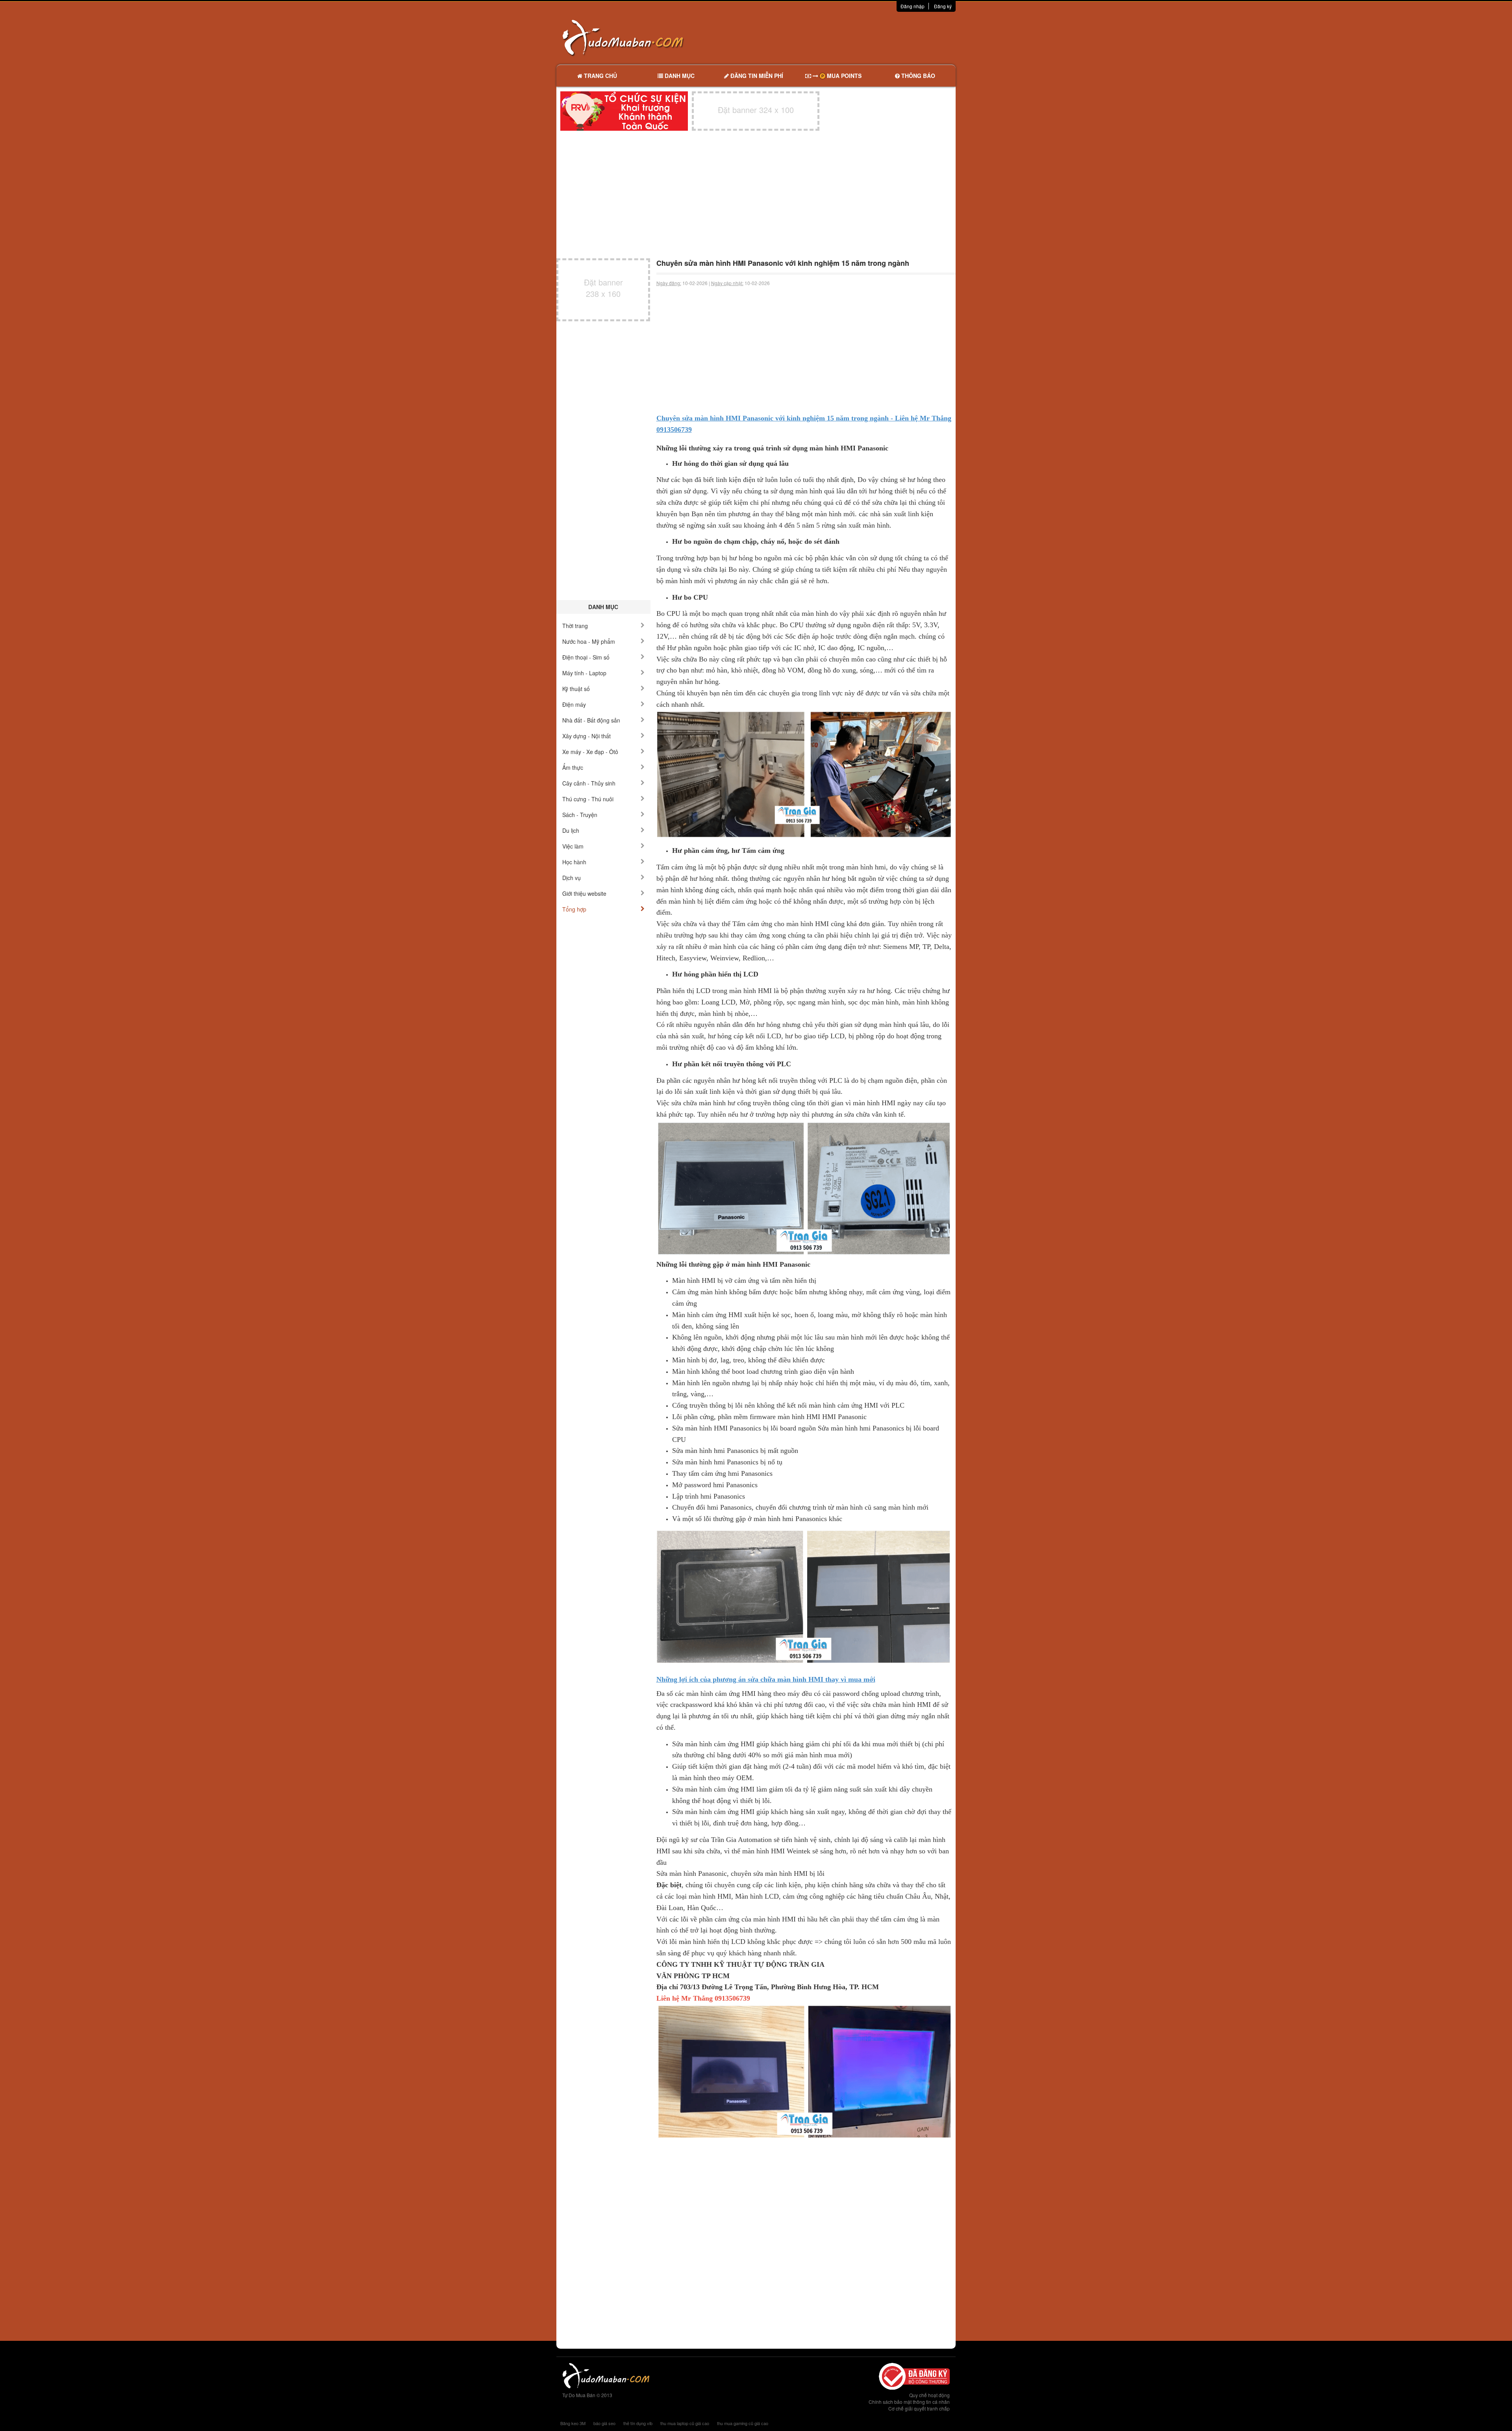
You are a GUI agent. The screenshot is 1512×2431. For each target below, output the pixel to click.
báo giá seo (604, 2423)
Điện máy (574, 704)
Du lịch (571, 830)
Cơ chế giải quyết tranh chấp (919, 2408)
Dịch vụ (572, 878)
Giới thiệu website (584, 893)
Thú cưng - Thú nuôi (588, 799)
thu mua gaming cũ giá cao (743, 2423)
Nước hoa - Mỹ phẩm (589, 641)
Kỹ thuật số (576, 689)
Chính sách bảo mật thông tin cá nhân (909, 2402)
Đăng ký (943, 6)
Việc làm (573, 846)
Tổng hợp (574, 909)
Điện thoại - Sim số (586, 657)
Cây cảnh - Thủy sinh (589, 783)
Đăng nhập (913, 6)
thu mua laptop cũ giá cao (685, 2423)
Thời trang (575, 626)
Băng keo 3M (573, 2423)
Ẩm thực (573, 767)
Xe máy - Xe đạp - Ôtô (590, 752)
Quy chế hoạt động (929, 2395)
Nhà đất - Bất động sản (591, 720)
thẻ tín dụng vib (638, 2423)
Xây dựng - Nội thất (586, 736)
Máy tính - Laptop (584, 673)
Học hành (574, 862)
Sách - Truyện (580, 815)
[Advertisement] (839, 37)
